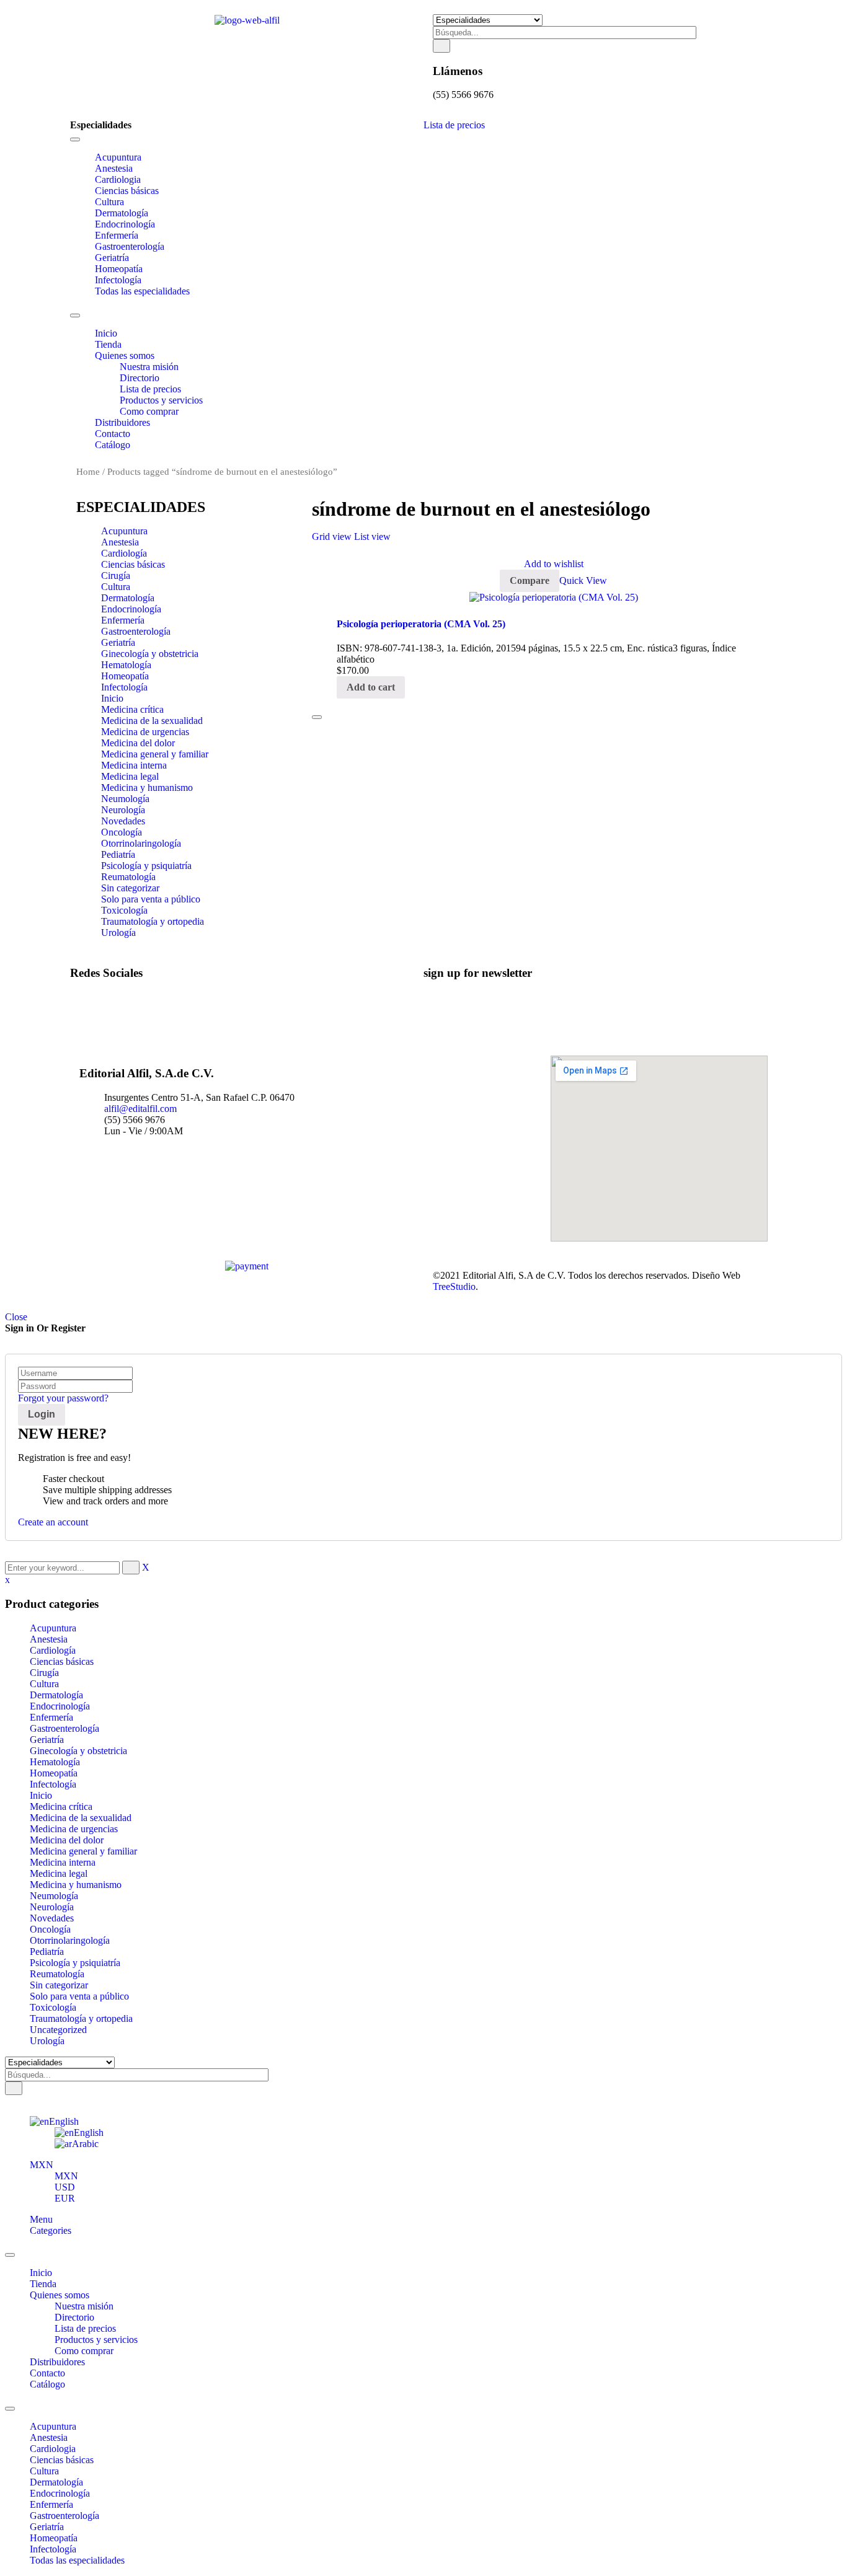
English (64, 2121)
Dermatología (128, 598)
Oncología (122, 832)
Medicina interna (134, 765)
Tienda (43, 2284)
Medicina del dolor (138, 743)
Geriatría (118, 642)
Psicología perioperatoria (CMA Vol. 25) (421, 624)
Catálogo (47, 2384)
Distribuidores (57, 2362)
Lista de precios (454, 125)
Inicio (112, 698)
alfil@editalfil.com (140, 1109)
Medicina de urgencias (145, 732)
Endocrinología (131, 609)
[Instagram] (99, 1019)
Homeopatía (125, 676)
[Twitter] (99, 1008)
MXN (42, 2165)
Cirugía (116, 576)
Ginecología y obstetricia (150, 654)
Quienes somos (60, 2295)
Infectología (124, 687)
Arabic (85, 2144)
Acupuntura (124, 531)
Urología (118, 933)
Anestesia (120, 542)
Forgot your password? (63, 1398)
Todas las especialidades (77, 2560)
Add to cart (371, 687)
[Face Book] (99, 997)
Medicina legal (130, 776)
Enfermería (123, 620)
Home (88, 472)
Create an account (53, 1522)
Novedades (123, 821)
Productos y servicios (96, 2340)
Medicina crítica (132, 709)
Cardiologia (53, 2449)
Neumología (125, 799)
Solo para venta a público (151, 899)
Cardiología (124, 553)
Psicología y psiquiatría (146, 866)
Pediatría (118, 854)
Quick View (583, 580)
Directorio (74, 2317)
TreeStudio (454, 1286)
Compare (530, 580)
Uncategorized (58, 2030)
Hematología (126, 665)
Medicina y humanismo (147, 787)
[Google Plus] (99, 1030)
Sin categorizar (130, 888)
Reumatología (128, 877)
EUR (65, 2198)
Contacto (47, 2373)
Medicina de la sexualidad (152, 721)
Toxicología (124, 910)
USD (65, 2187)
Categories (51, 2230)
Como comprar (84, 2351)
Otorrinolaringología (141, 843)
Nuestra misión (84, 2306)
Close (16, 1317)
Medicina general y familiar (155, 754)
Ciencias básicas (133, 564)
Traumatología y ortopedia (153, 921)
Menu (41, 2219)
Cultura (116, 587)
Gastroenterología (136, 631)
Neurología (123, 810)
